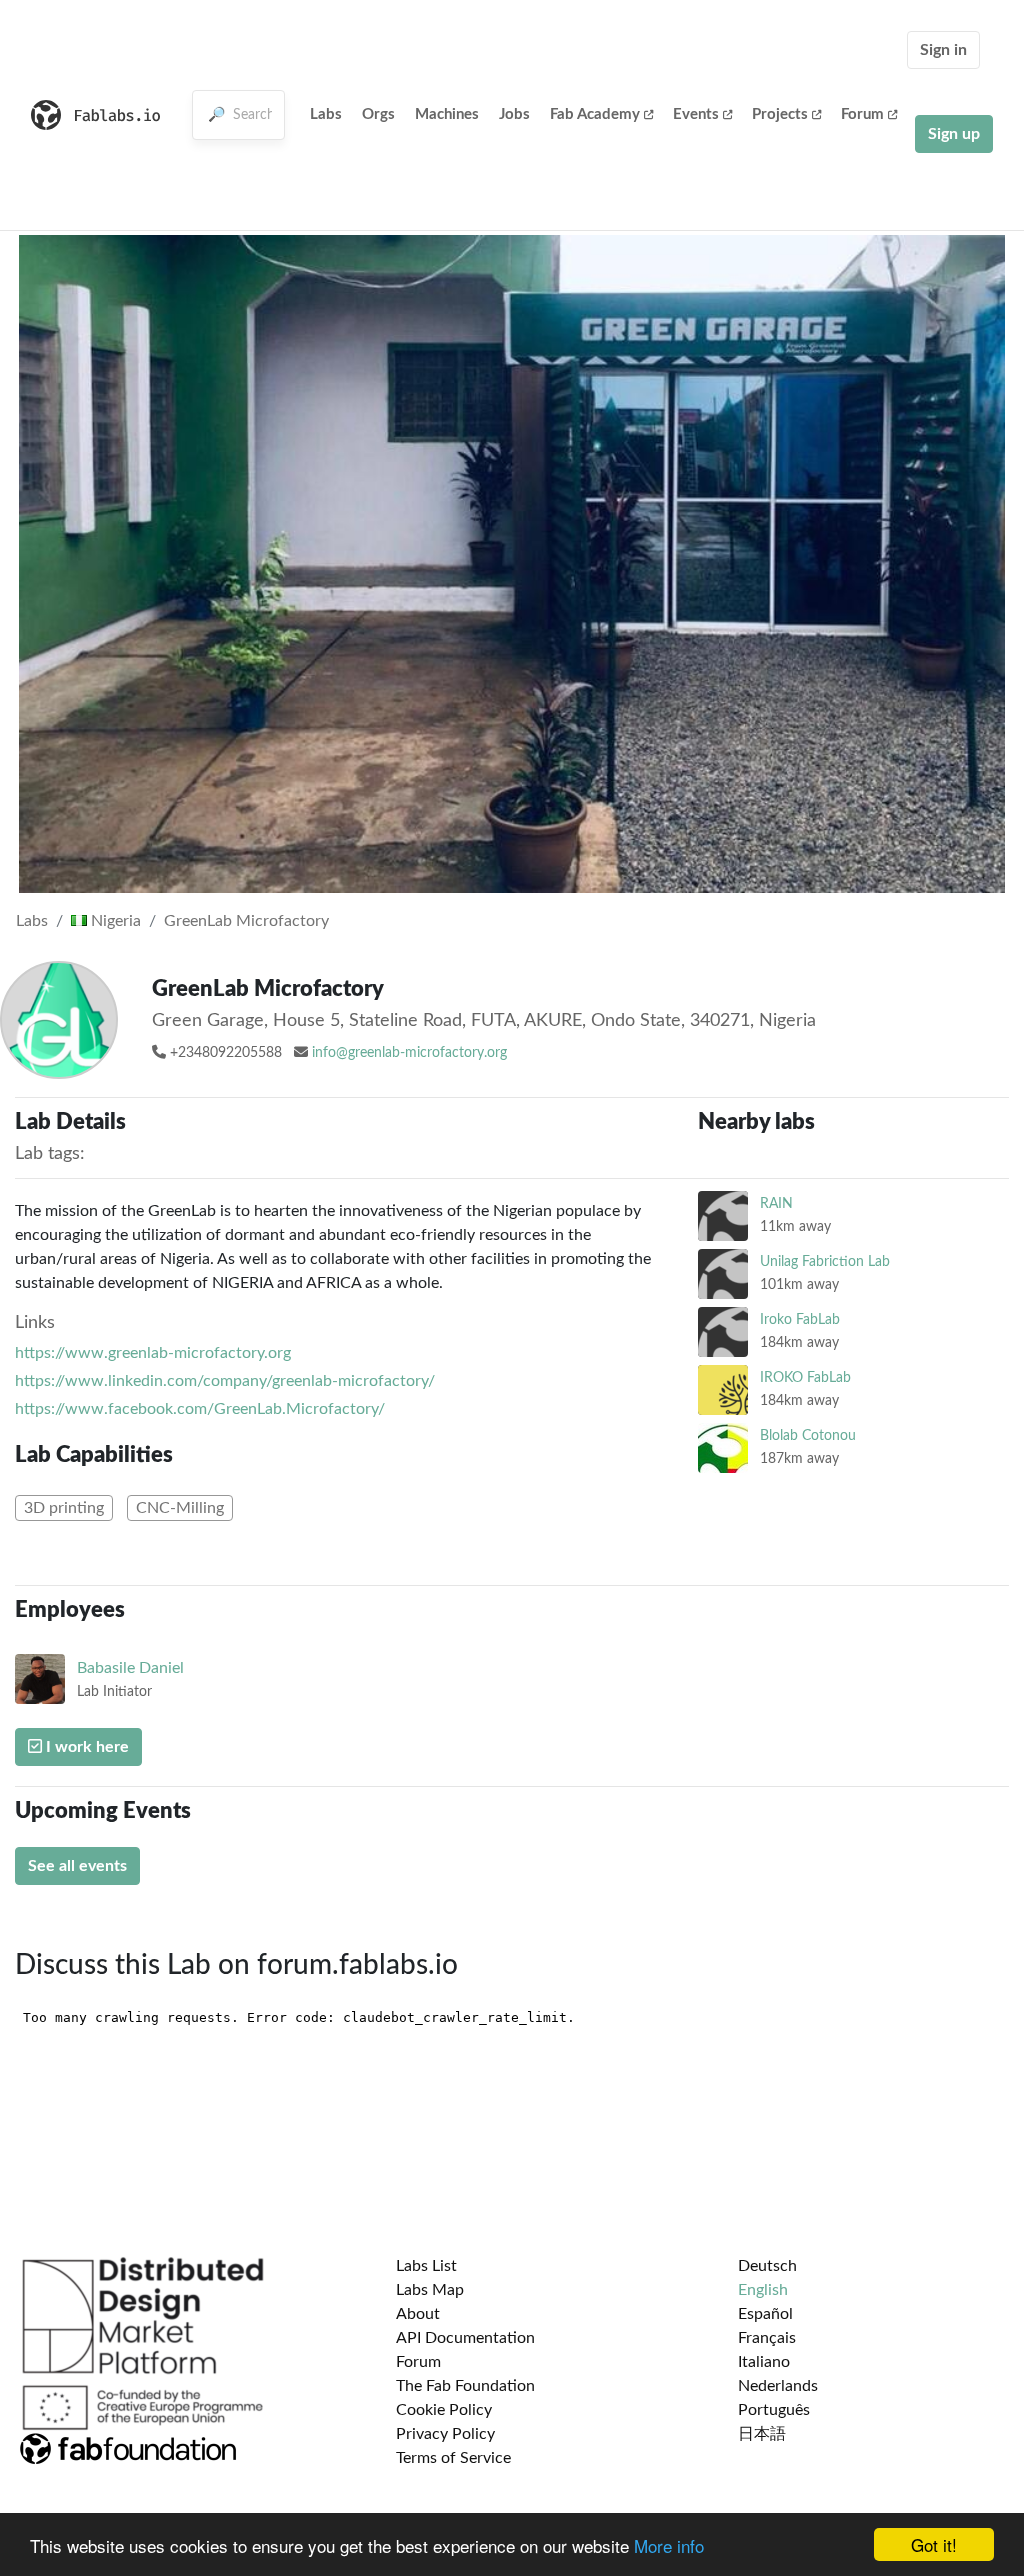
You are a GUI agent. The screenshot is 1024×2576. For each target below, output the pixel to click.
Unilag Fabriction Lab (825, 1261)
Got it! (934, 2544)
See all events (77, 1866)
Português (774, 2410)
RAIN (776, 1203)
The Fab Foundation (465, 2386)
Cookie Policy (444, 2410)
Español (765, 2314)
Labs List (426, 2266)
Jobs (514, 114)
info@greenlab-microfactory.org (409, 1053)
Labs (326, 114)
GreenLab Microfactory (246, 921)
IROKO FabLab (805, 1377)
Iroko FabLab (800, 1319)
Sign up (954, 134)
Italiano (764, 2362)
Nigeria (114, 921)
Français (767, 2338)
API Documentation (465, 2338)
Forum (862, 114)
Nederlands (778, 2386)
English (763, 2290)
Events (696, 114)
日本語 (762, 2434)
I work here (85, 1747)
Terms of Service (453, 2458)
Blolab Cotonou (808, 1435)
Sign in (943, 50)
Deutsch (767, 2266)
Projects (780, 114)
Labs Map (430, 2290)
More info (669, 2545)
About (418, 2314)
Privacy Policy (445, 2434)
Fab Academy (595, 114)
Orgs (378, 114)
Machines (447, 114)
